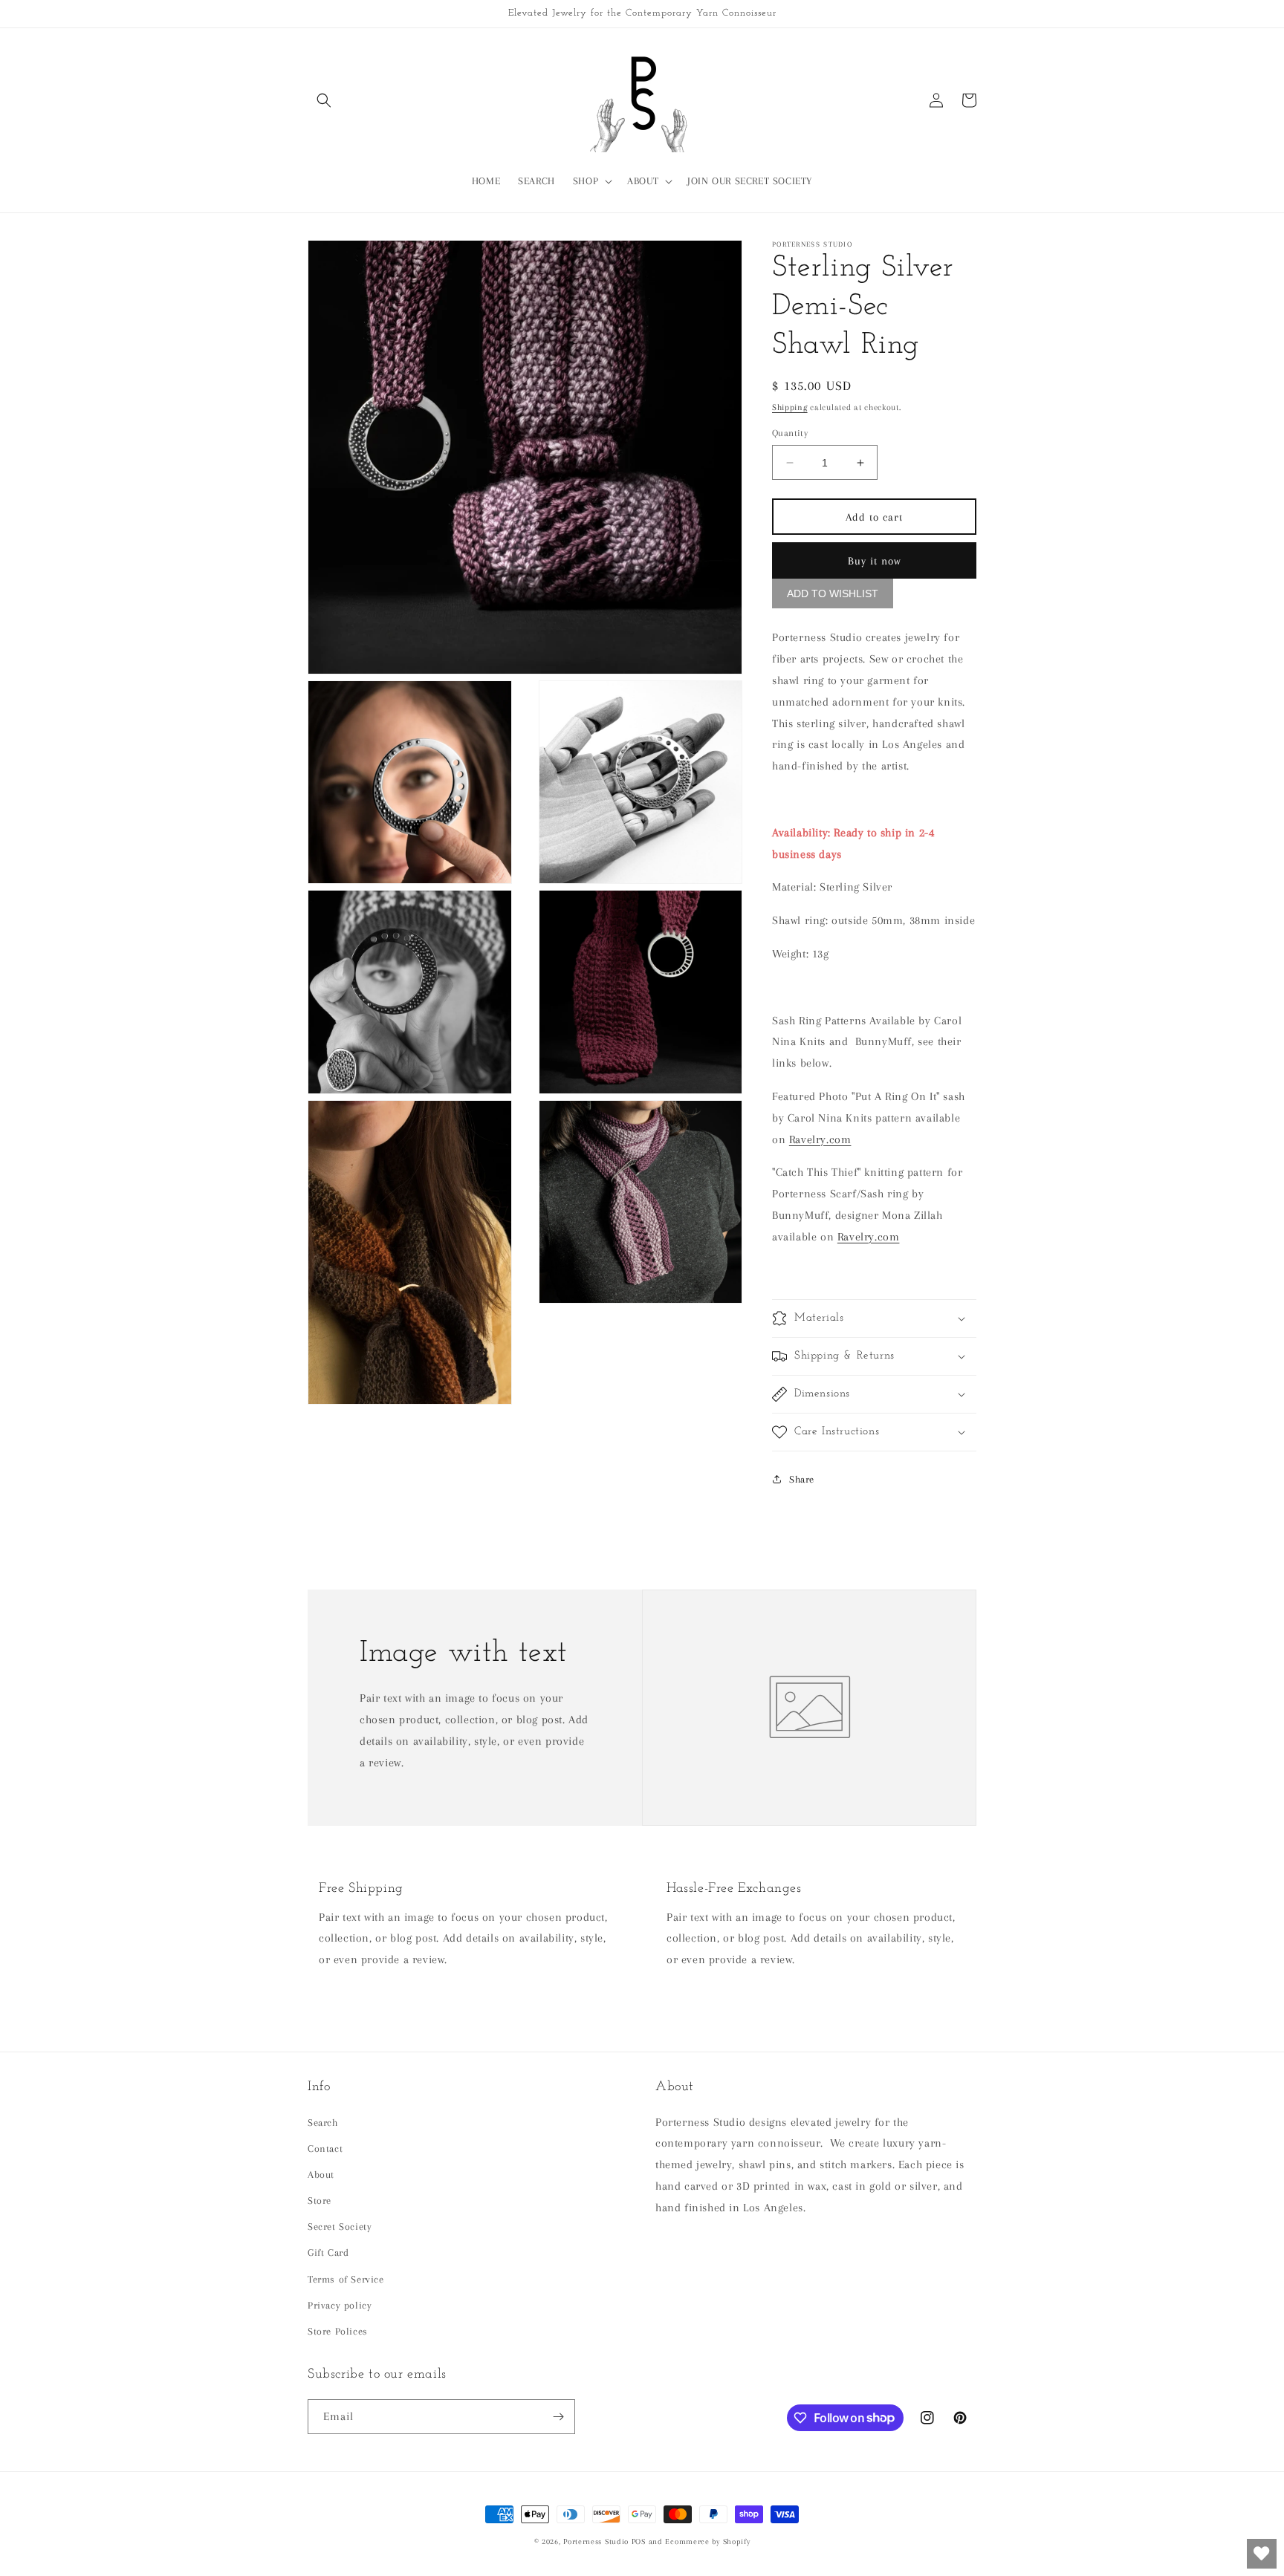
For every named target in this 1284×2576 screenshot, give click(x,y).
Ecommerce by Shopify (707, 2541)
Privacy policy (340, 2305)
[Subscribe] (558, 2417)
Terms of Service (346, 2279)
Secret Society (340, 2227)
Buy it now (875, 561)
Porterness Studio (596, 2541)
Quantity (790, 433)
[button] (324, 100)
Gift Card (328, 2253)
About (321, 2175)
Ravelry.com (820, 1139)
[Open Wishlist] (1262, 2554)
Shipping (790, 407)
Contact (325, 2149)
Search (323, 2123)
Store (320, 2201)
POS (639, 2541)
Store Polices (338, 2331)
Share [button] (802, 1479)
